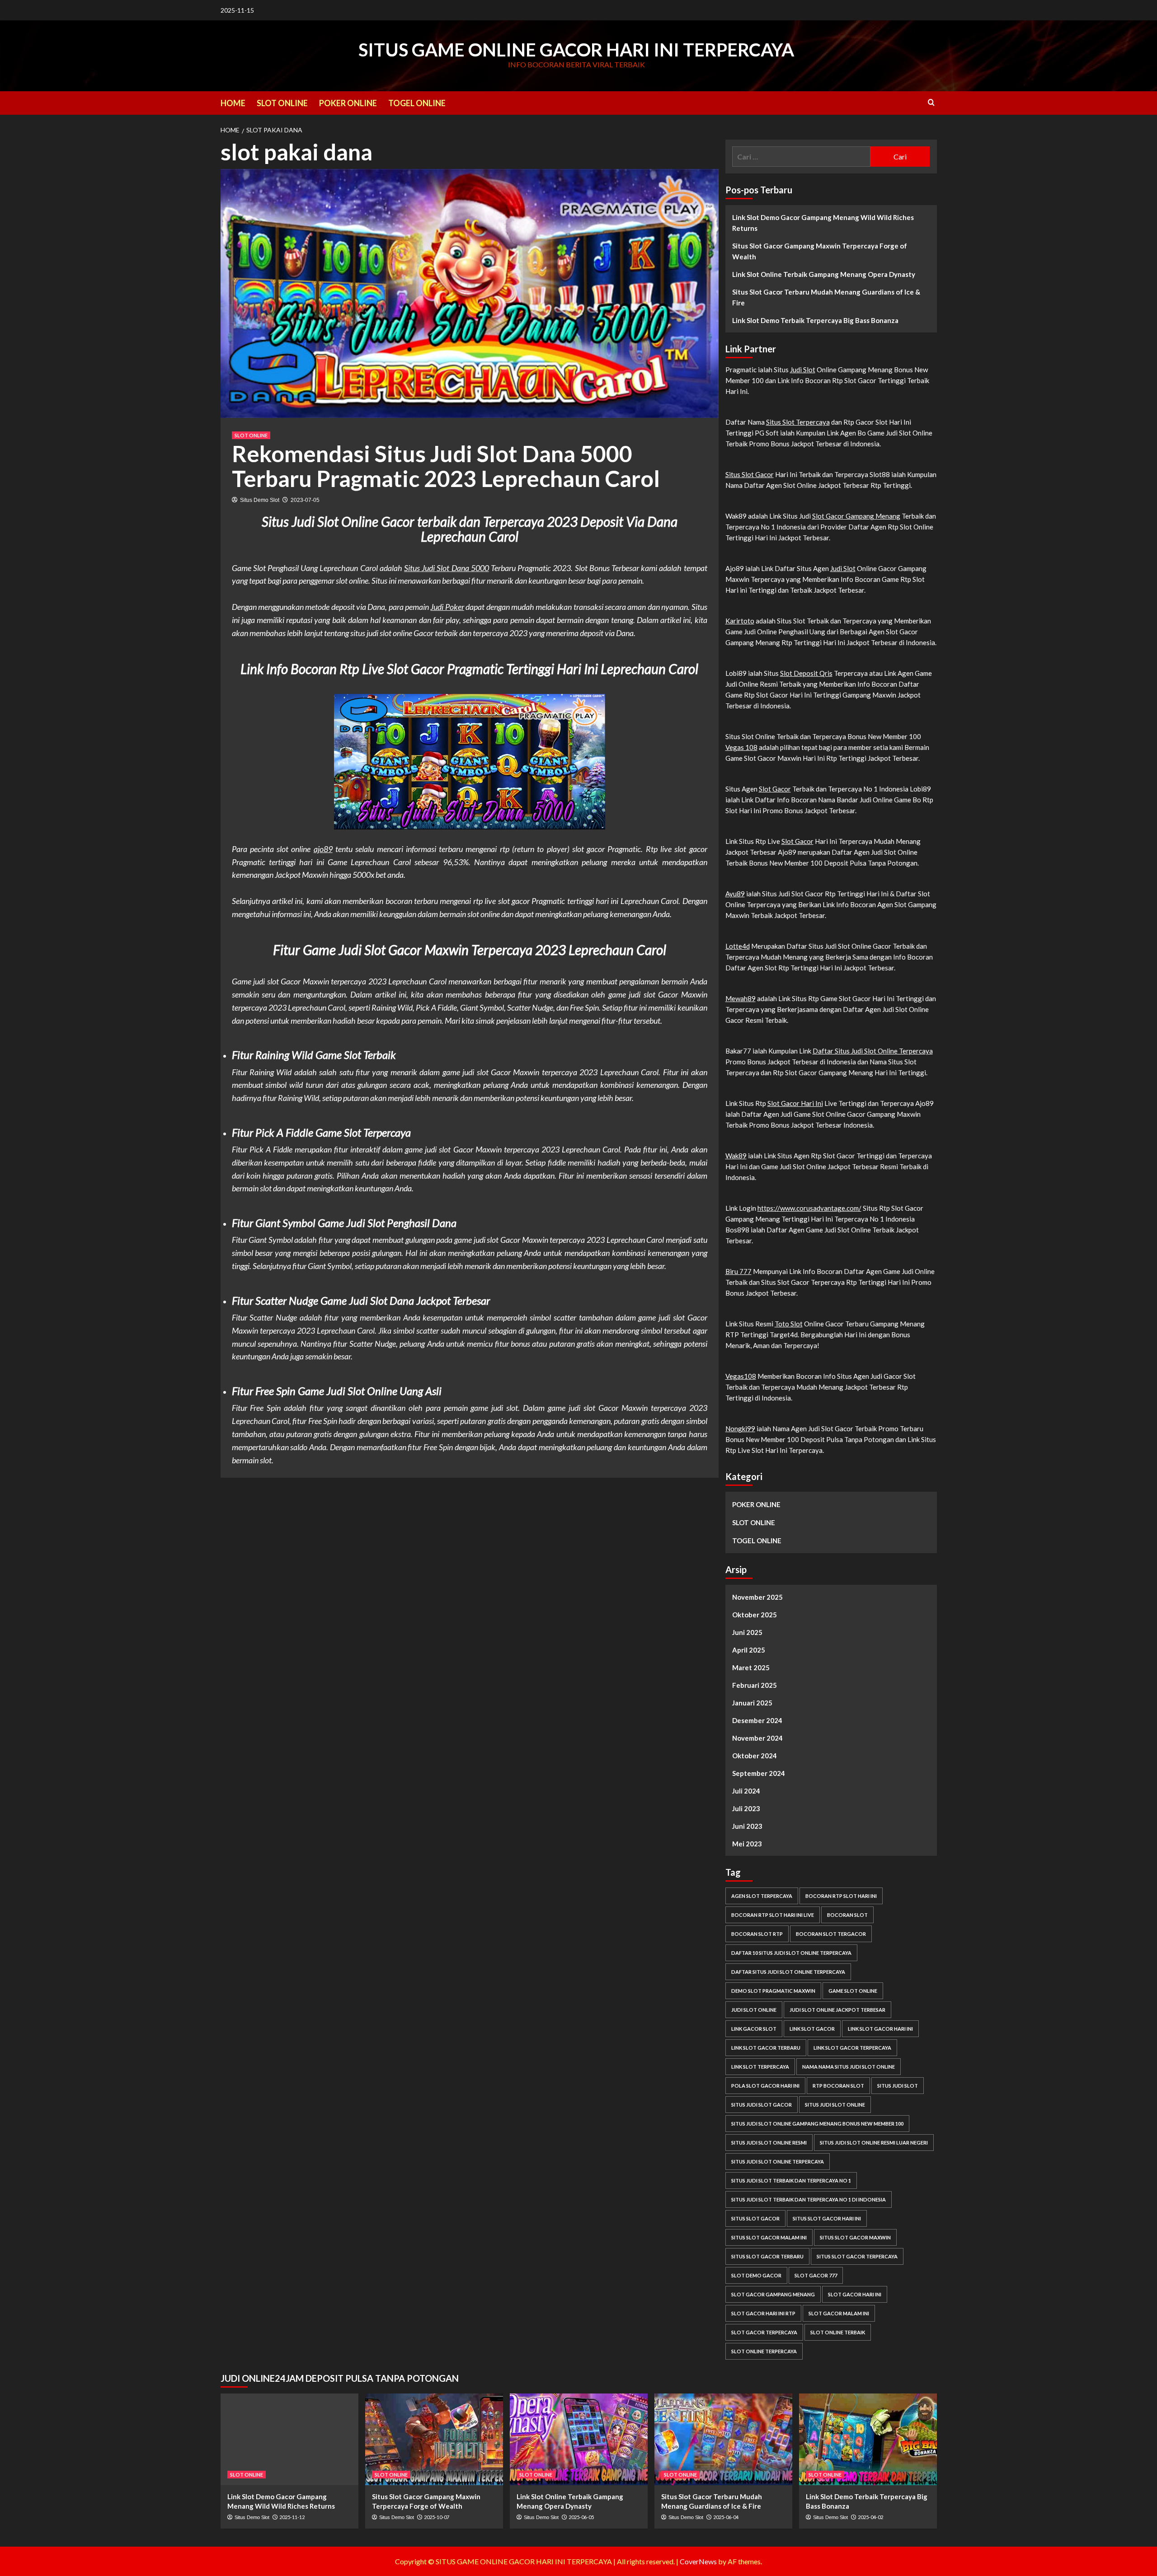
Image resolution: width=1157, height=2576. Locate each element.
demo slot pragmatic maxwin (773, 1991)
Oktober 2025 (755, 1615)
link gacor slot (754, 2029)
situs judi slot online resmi (769, 2143)
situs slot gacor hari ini (827, 2218)
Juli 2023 (746, 1808)
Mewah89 (741, 998)
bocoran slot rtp (757, 1934)
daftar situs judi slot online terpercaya (788, 1972)
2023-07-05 (305, 500)
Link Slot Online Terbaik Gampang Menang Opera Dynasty (824, 274)
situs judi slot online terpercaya (778, 2161)
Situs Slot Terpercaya (798, 422)
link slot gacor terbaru (766, 2048)
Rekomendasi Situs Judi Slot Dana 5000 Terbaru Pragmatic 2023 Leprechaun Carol (446, 466)
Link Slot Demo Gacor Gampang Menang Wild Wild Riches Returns (823, 223)
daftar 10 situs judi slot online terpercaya (791, 1953)
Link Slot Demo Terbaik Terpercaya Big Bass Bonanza (815, 320)
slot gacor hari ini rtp (763, 2313)
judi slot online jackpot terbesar (837, 2010)
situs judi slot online (835, 2105)
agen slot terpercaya (762, 1896)
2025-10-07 (437, 2517)
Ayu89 (735, 894)
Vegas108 (741, 1376)
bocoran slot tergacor (831, 1934)
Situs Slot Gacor (750, 474)
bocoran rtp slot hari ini (841, 1896)
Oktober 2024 (755, 1756)
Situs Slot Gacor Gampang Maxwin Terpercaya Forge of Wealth (820, 251)
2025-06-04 (726, 2517)
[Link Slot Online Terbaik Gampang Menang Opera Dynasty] (579, 2439)
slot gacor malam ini (839, 2313)
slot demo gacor (756, 2275)
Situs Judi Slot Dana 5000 (447, 568)
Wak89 (736, 1156)
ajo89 (323, 849)
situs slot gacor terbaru (767, 2256)
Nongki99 (740, 1429)
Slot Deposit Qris (806, 673)
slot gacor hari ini (855, 2294)
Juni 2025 (747, 1632)
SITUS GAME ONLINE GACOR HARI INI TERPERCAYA (576, 50)
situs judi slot (898, 2086)
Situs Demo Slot (260, 500)
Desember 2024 (757, 1720)
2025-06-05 (581, 2517)
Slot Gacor (775, 789)
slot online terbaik (838, 2332)
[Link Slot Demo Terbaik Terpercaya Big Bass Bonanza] (868, 2439)
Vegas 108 (741, 747)
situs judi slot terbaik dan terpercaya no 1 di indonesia (809, 2199)
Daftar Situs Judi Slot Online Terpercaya (873, 1051)
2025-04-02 (870, 2517)
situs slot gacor (755, 2218)
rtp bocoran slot (838, 2086)
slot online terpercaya (764, 2351)
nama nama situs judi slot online (849, 2067)
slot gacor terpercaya (764, 2332)
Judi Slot (803, 370)
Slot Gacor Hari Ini (795, 1103)
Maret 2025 (751, 1667)
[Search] (931, 102)
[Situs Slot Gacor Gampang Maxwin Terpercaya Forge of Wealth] (434, 2439)
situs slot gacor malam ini (769, 2237)
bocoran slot (847, 1915)
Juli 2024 (746, 1791)
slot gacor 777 (816, 2275)
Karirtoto (740, 621)
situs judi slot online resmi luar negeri (874, 2143)
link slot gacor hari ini (880, 2029)
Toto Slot (789, 1324)
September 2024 (759, 1773)
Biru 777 (738, 1271)
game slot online (853, 1991)
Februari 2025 (755, 1685)
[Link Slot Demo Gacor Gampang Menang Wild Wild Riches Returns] (289, 2439)
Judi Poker (447, 607)
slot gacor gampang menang (773, 2294)
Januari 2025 (752, 1703)
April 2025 (749, 1650)
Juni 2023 (747, 1826)
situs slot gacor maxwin (855, 2237)
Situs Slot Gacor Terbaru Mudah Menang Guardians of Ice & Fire (826, 297)
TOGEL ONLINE (417, 103)
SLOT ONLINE (282, 103)
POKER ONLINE (348, 103)
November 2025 (757, 1597)
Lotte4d (738, 946)
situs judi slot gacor (762, 2105)
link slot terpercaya (760, 2067)
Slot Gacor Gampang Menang (856, 516)
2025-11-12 (292, 2517)
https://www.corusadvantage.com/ (809, 1208)
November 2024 (757, 1738)
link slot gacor (812, 2029)
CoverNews (698, 2561)
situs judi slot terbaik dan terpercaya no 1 (791, 2180)
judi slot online (754, 2010)
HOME (233, 103)
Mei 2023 (747, 1844)
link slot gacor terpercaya (852, 2048)
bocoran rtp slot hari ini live (773, 1915)
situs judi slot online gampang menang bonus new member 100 (817, 2124)
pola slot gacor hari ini (765, 2086)
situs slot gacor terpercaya (857, 2256)
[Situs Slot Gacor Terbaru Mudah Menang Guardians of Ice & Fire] (723, 2439)
